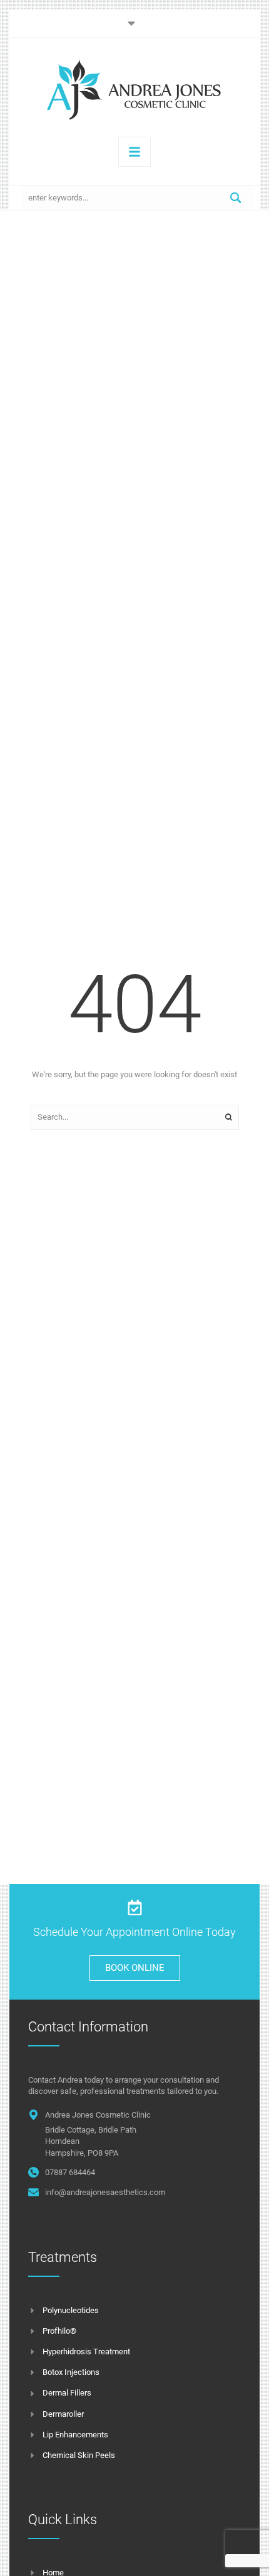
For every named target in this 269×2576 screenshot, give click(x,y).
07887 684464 (70, 2172)
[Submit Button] (236, 198)
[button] (134, 23)
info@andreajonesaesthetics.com (105, 2192)
